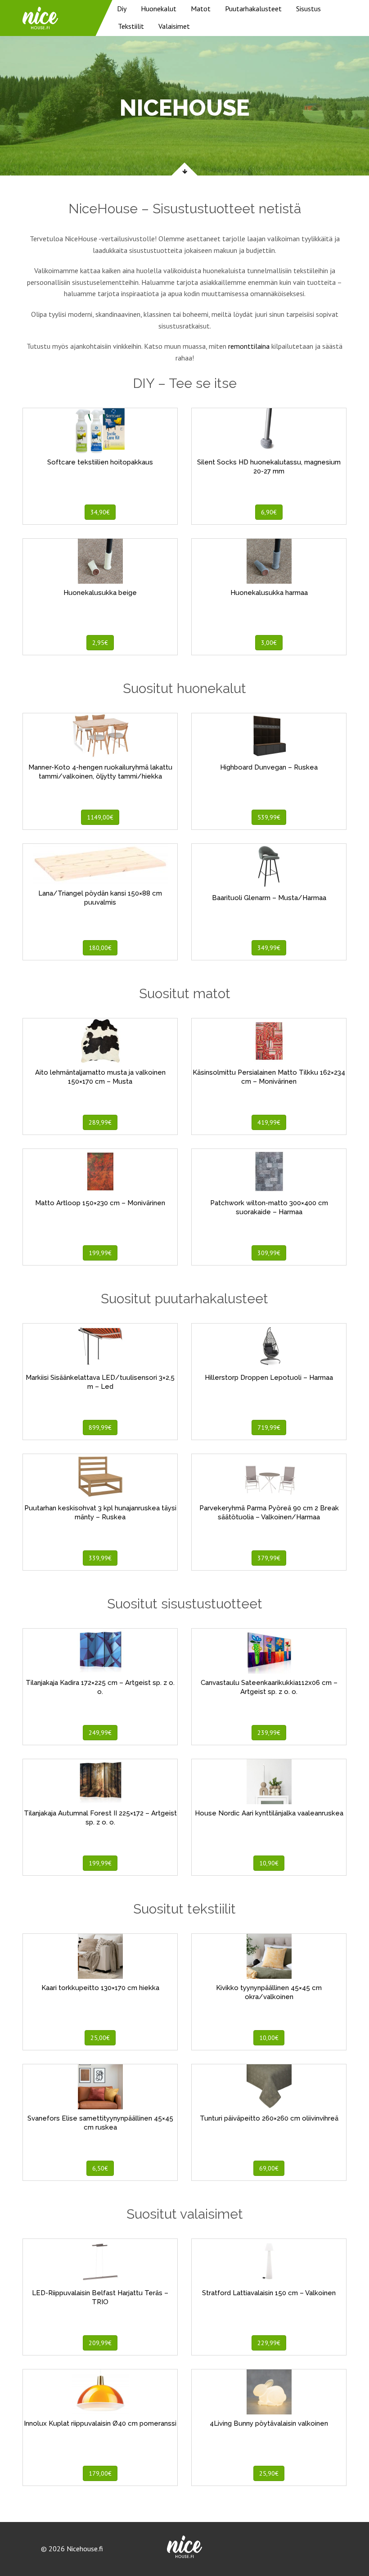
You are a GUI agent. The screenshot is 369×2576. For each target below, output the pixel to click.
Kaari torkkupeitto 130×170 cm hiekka (100, 1988)
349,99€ (269, 948)
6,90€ (269, 512)
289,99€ (100, 1122)
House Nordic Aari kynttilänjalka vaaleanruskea (269, 1813)
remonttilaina (249, 346)
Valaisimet (174, 26)
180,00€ (100, 948)
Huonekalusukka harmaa (269, 593)
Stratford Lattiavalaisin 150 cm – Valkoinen (269, 2293)
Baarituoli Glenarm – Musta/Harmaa (269, 898)
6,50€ (100, 2168)
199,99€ (100, 1253)
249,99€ (100, 1733)
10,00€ (269, 2038)
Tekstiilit (131, 26)
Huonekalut (159, 9)
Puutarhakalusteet (253, 9)
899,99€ (100, 1428)
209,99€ (100, 2343)
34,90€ (100, 512)
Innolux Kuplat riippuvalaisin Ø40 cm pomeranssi (100, 2423)
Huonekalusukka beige (100, 593)
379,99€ (269, 1558)
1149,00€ (100, 817)
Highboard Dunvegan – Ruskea (269, 767)
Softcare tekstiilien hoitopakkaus (100, 462)
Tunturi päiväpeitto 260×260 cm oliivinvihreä (269, 2118)
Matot (201, 9)
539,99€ (269, 817)
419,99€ (269, 1122)
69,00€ (269, 2168)
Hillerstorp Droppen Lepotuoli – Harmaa (269, 1378)
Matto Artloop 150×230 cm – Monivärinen (100, 1203)
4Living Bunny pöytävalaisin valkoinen (269, 2423)
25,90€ (269, 2473)
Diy (122, 9)
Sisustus (308, 9)
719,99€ (269, 1428)
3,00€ (269, 643)
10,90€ (269, 1863)
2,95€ (100, 643)
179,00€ (100, 2473)
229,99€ (269, 2343)
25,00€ (100, 2038)
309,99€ (269, 1253)
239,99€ (269, 1733)
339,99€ (100, 1558)
